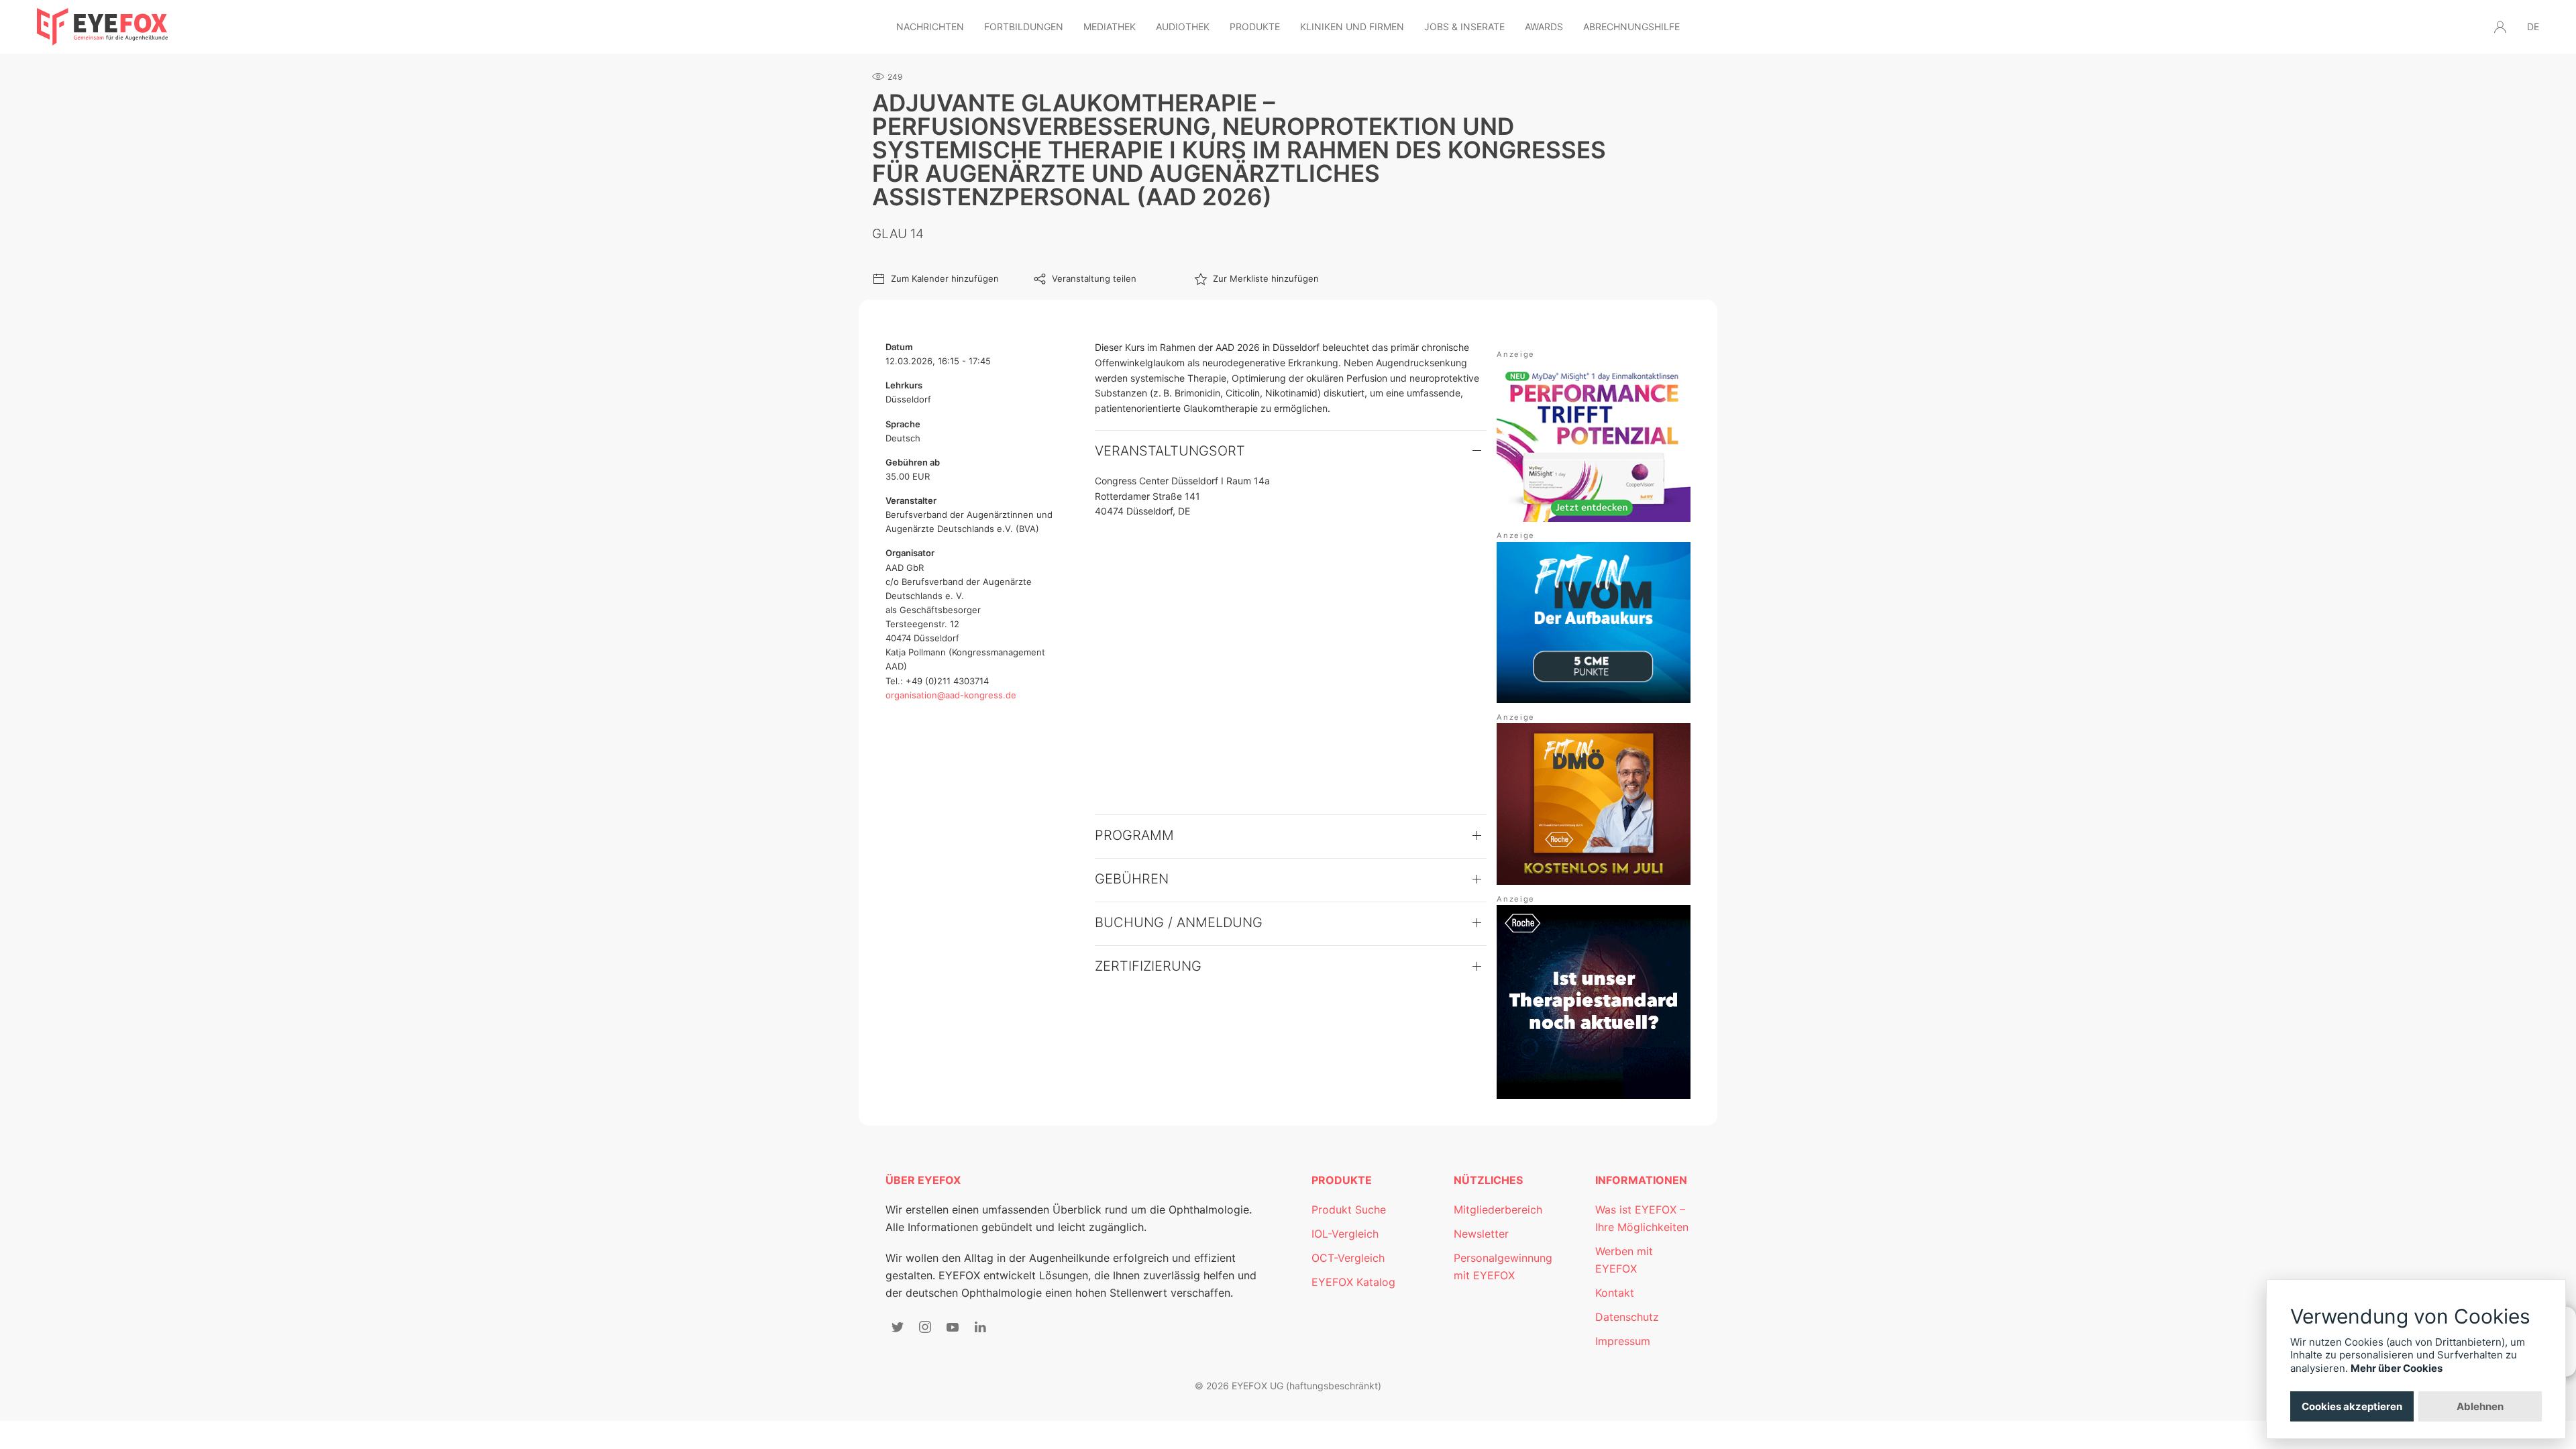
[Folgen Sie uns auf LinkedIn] (980, 1327)
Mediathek (1110, 26)
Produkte (1255, 26)
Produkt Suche (1349, 1210)
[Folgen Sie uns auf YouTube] (953, 1327)
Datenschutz (1627, 1317)
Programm (1134, 835)
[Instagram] (925, 1327)
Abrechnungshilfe (1631, 26)
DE (2533, 26)
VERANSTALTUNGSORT (1170, 451)
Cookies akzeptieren (2352, 1406)
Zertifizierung (1148, 966)
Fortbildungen (1024, 26)
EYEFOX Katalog (1353, 1282)
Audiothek (1183, 26)
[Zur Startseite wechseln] (102, 27)
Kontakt (1615, 1293)
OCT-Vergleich (1348, 1258)
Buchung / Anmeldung (1179, 922)
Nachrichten (930, 26)
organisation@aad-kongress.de (951, 695)
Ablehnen (2480, 1406)
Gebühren (1132, 879)
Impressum (1623, 1341)
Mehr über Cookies (2397, 1368)
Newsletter (1481, 1234)
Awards (1544, 26)
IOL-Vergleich (1345, 1234)
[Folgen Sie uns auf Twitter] (898, 1327)
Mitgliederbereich (1498, 1210)
